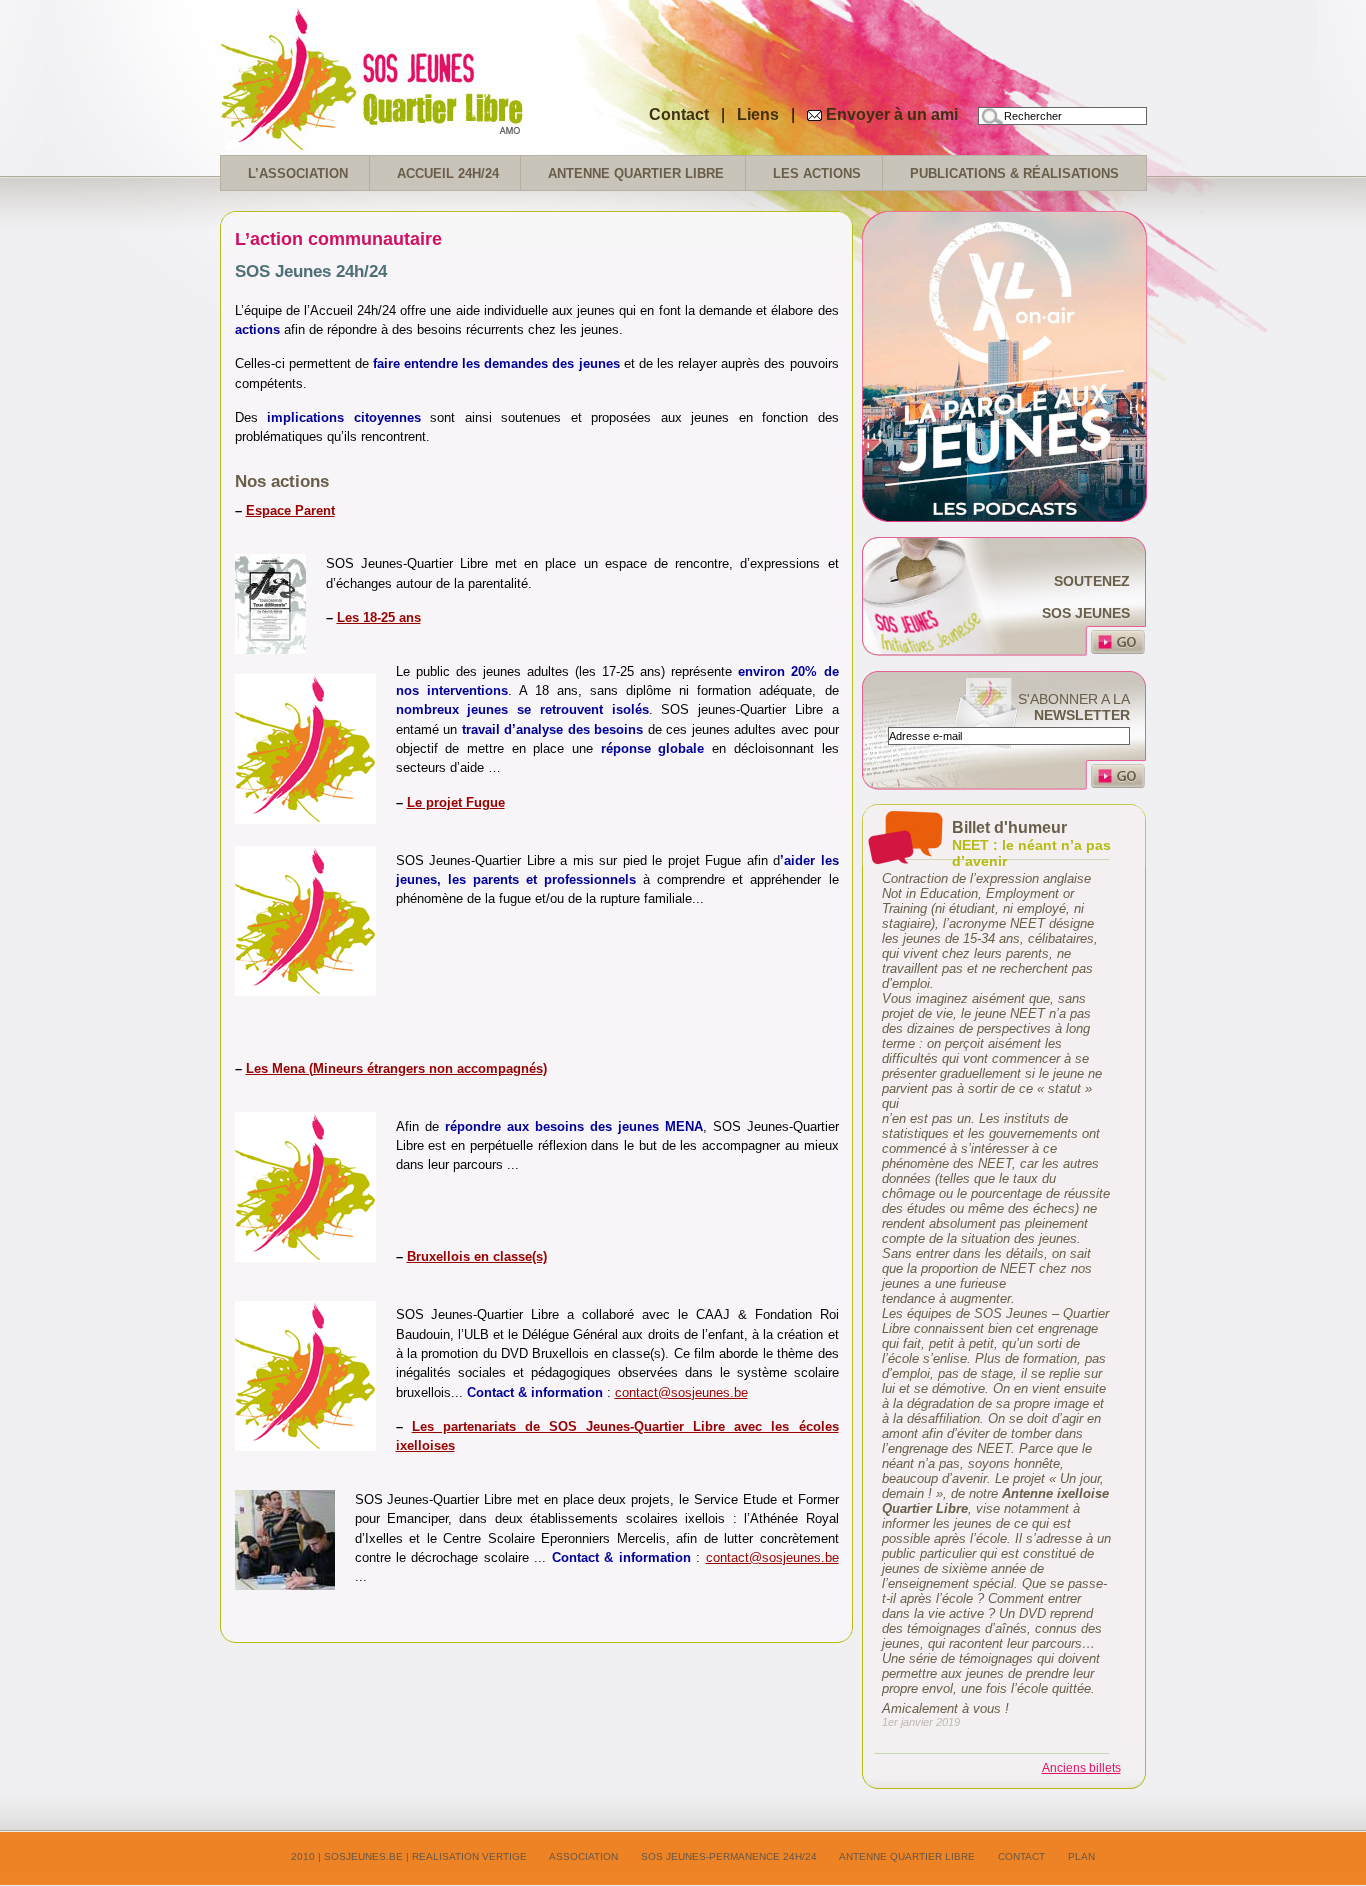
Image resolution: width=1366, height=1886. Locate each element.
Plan (1081, 1856)
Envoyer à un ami (892, 114)
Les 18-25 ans (379, 617)
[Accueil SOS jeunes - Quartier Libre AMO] (420, 139)
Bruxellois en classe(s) (477, 1256)
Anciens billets (1081, 1768)
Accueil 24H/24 (448, 173)
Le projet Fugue (456, 802)
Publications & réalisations (1014, 173)
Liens (760, 114)
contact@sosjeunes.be (681, 1392)
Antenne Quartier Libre (636, 173)
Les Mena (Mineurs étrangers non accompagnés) (396, 1068)
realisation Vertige (469, 1856)
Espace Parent (290, 510)
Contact (679, 114)
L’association (298, 173)
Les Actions (817, 173)
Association (583, 1856)
